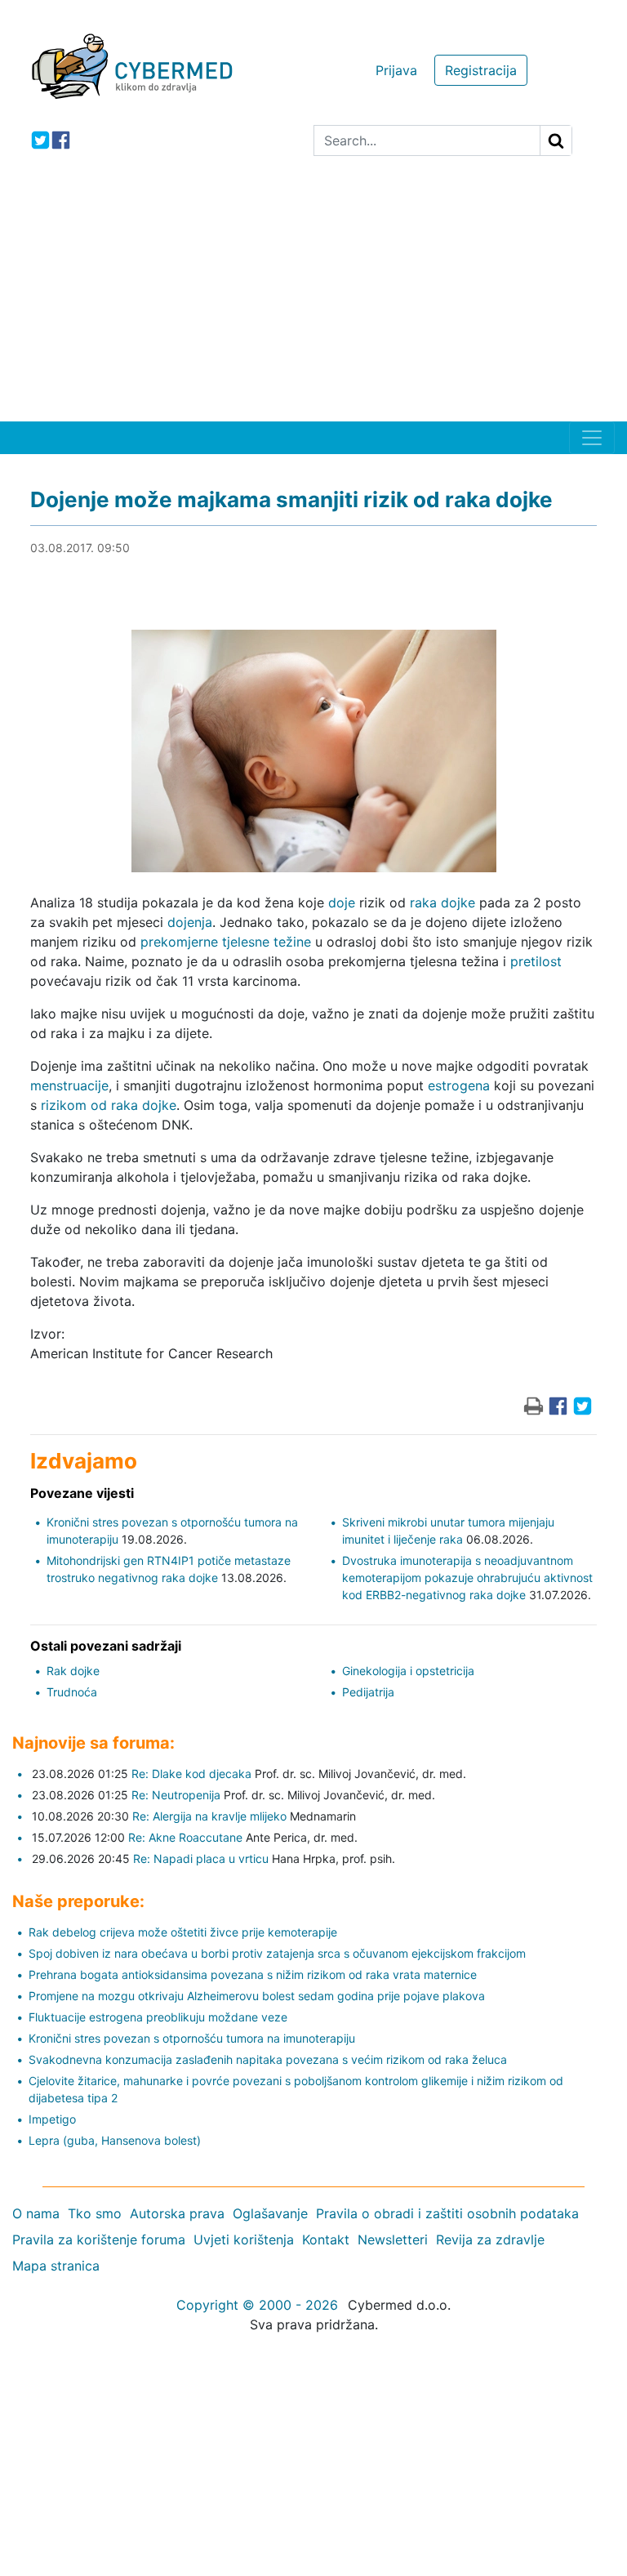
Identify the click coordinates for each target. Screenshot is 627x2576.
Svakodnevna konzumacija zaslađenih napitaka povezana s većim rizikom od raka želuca (268, 2059)
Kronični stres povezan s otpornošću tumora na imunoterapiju (192, 2038)
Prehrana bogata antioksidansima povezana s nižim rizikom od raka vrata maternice (253, 1974)
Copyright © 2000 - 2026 (257, 2305)
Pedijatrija (368, 1692)
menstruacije (69, 1085)
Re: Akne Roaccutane (185, 1837)
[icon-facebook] (61, 140)
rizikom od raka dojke (109, 1105)
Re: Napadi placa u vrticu (201, 1858)
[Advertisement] (313, 299)
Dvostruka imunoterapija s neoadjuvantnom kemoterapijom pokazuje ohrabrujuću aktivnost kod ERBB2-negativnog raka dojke (467, 1578)
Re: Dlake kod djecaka (191, 1774)
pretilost (536, 961)
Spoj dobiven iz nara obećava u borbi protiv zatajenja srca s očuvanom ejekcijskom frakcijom (277, 1953)
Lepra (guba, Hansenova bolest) (115, 2140)
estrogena (459, 1085)
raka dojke (442, 902)
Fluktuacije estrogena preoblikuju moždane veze (158, 2017)
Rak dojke (73, 1671)
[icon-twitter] (40, 140)
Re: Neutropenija (176, 1795)
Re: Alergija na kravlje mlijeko (209, 1816)
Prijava (396, 70)
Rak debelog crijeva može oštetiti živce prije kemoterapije (183, 1932)
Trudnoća (72, 1692)
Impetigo (52, 2119)
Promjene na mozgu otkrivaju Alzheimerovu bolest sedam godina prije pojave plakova (257, 1996)
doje (342, 902)
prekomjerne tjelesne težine (226, 942)
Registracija (481, 70)
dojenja (190, 922)
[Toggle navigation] (592, 438)
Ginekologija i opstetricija (408, 1671)
